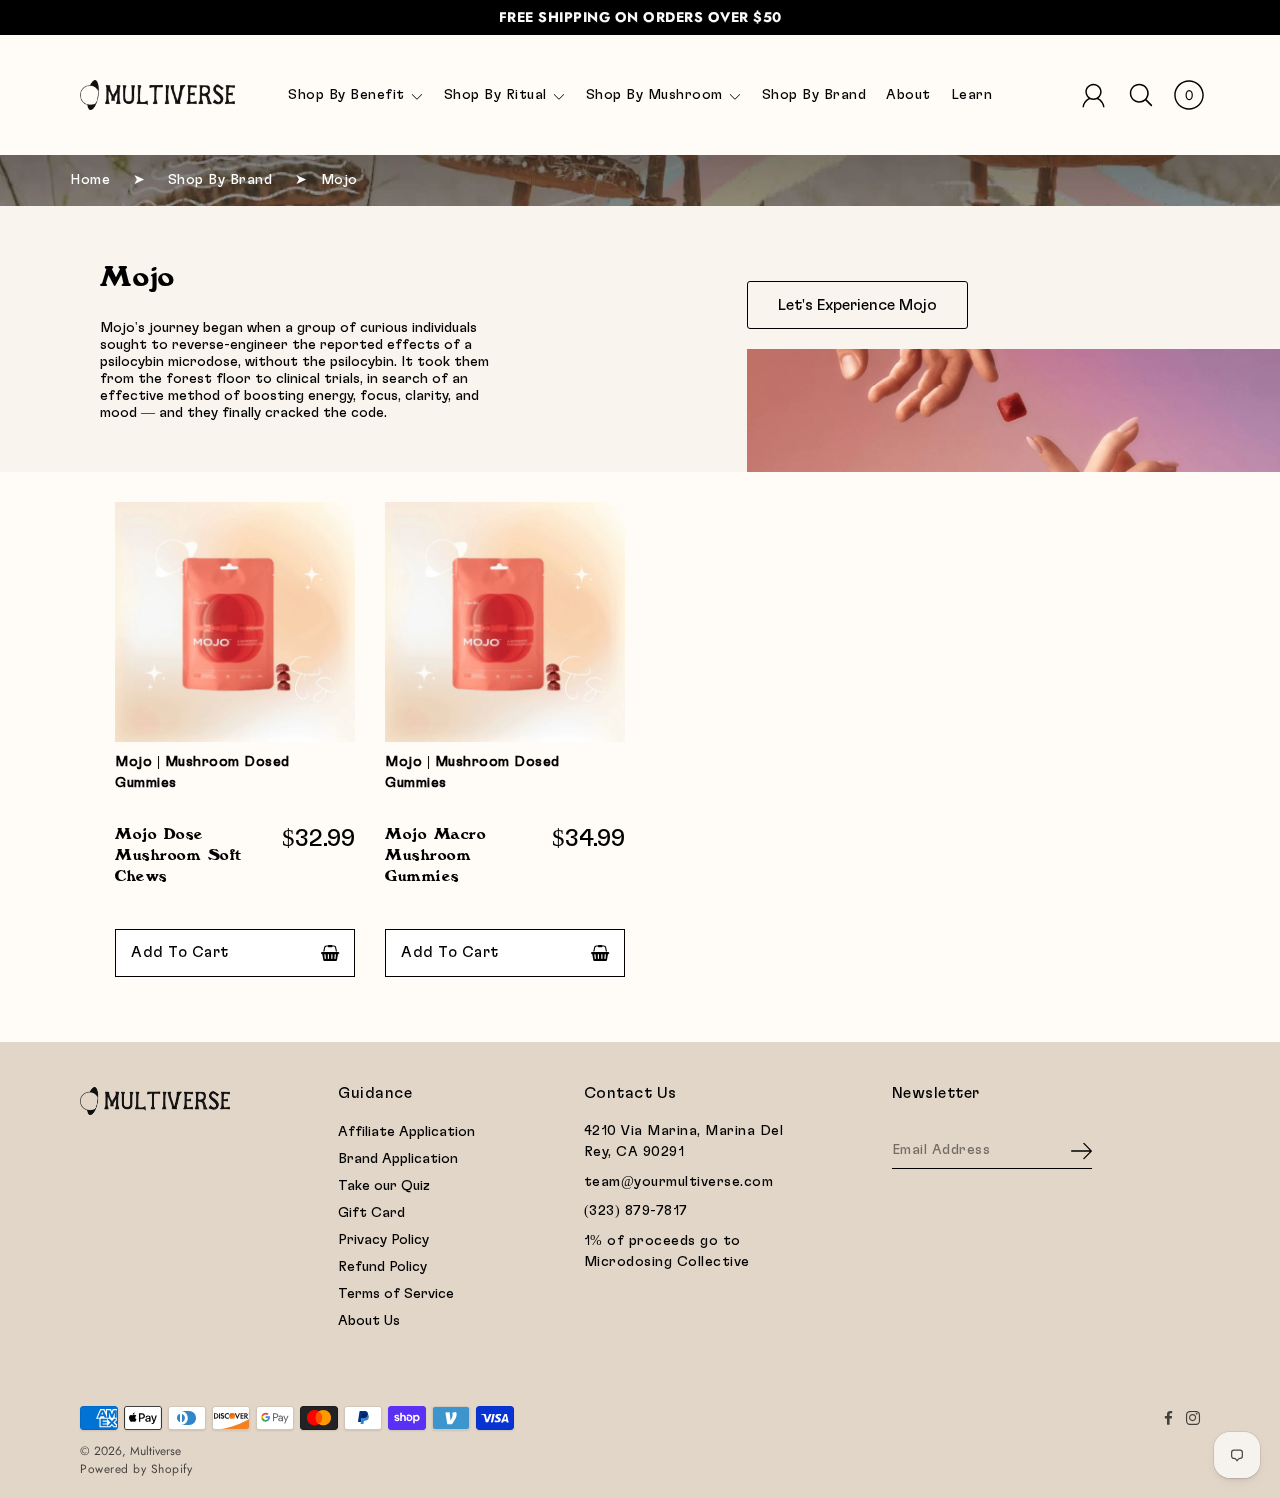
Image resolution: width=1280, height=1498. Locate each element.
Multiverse (155, 1451)
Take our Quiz (384, 1186)
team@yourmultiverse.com (679, 1182)
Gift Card (371, 1213)
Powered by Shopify (136, 1469)
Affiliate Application (406, 1132)
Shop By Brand (814, 95)
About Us (369, 1321)
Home (90, 180)
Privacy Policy (383, 1240)
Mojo (339, 180)
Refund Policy (382, 1267)
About (908, 95)
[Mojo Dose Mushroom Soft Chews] (1013, 410)
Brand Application (398, 1159)
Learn (972, 95)
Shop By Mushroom (654, 95)
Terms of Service (396, 1294)
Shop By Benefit (346, 95)
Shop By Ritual (495, 95)
